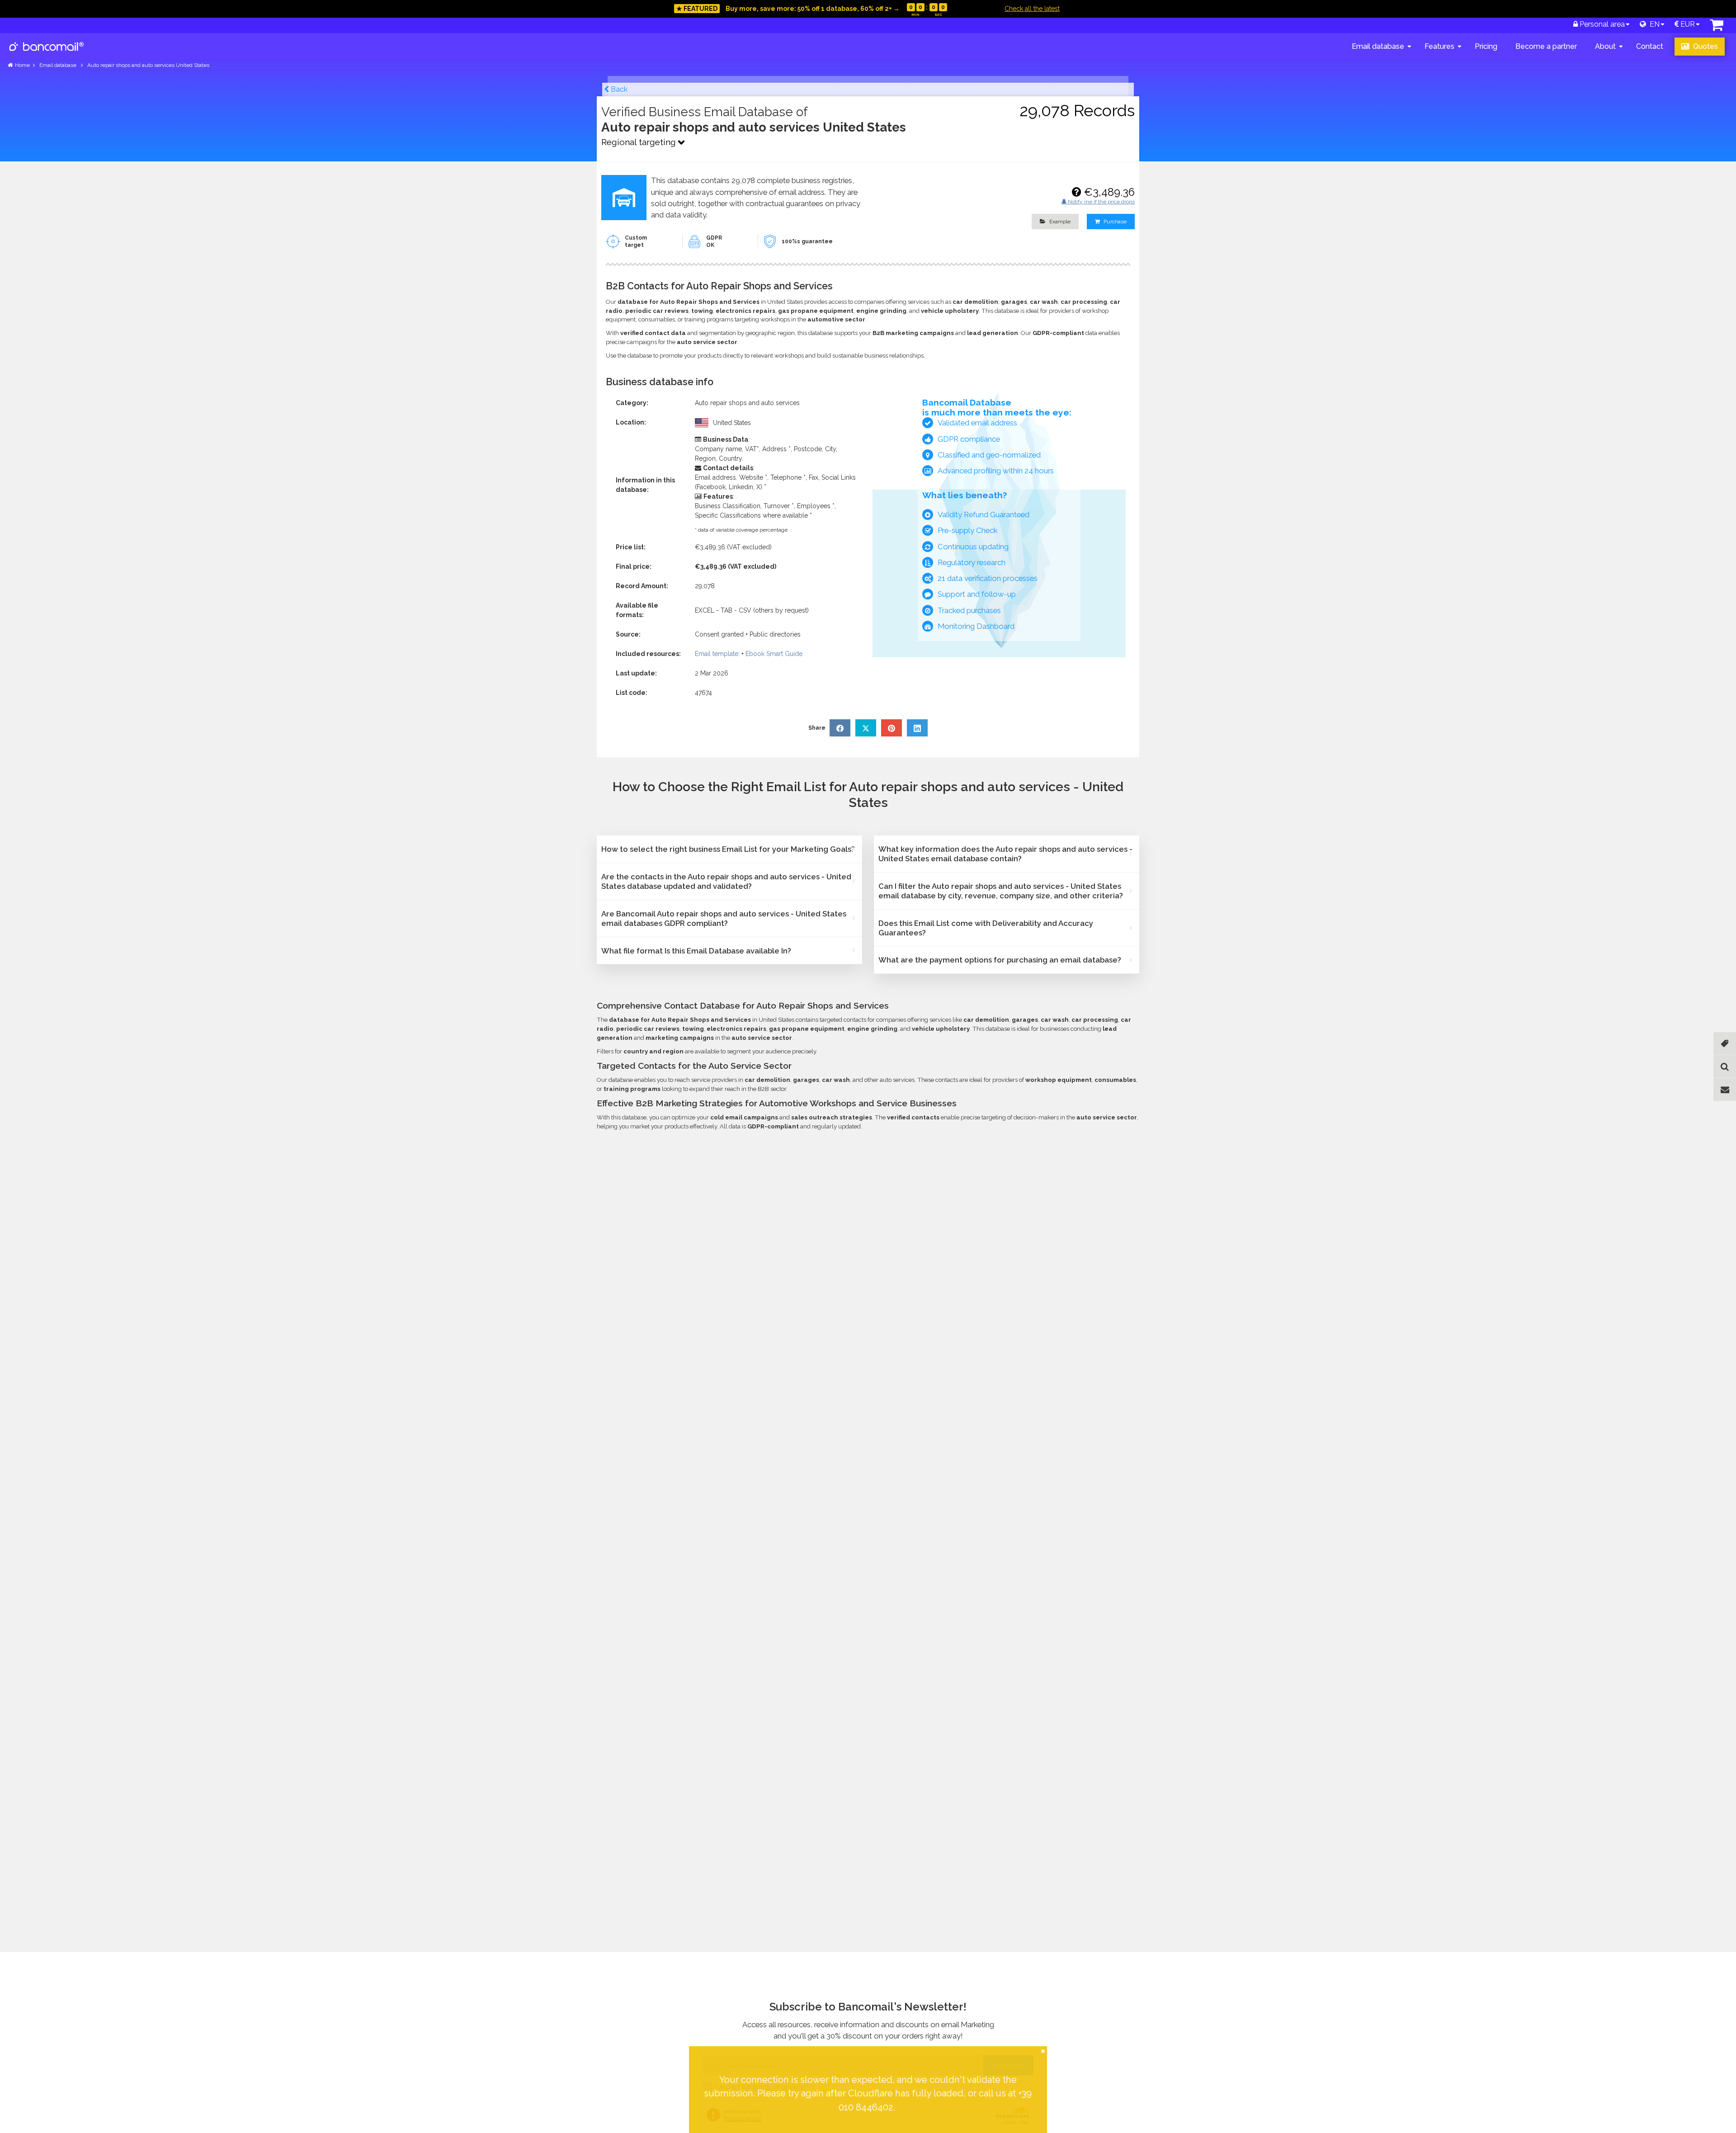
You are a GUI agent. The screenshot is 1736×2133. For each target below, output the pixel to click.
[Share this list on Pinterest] (892, 728)
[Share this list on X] (866, 728)
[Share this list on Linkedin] (917, 728)
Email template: (717, 654)
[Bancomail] (47, 54)
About (1605, 46)
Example (1059, 222)
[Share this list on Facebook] (840, 728)
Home (22, 65)
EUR (1687, 24)
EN (1653, 24)
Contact (1650, 46)
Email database (1378, 46)
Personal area (1601, 24)
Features (1439, 46)
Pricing (1486, 46)
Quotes (1705, 46)
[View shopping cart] (1717, 27)
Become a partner (1546, 46)
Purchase (1114, 222)
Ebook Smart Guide (774, 654)
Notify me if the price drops (1101, 202)
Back (618, 89)
